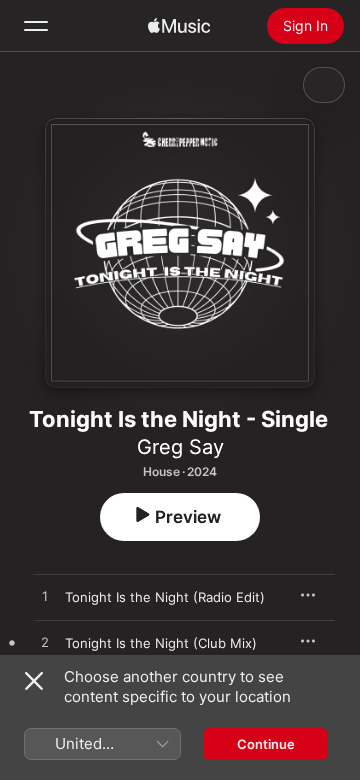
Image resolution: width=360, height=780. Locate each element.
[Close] (34, 681)
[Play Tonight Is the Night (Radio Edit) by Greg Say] (45, 597)
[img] (179, 26)
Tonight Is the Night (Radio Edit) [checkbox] (165, 597)
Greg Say (180, 447)
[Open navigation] (36, 26)
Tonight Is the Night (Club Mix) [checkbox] (161, 643)
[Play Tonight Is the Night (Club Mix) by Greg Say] (45, 643)
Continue (266, 744)
